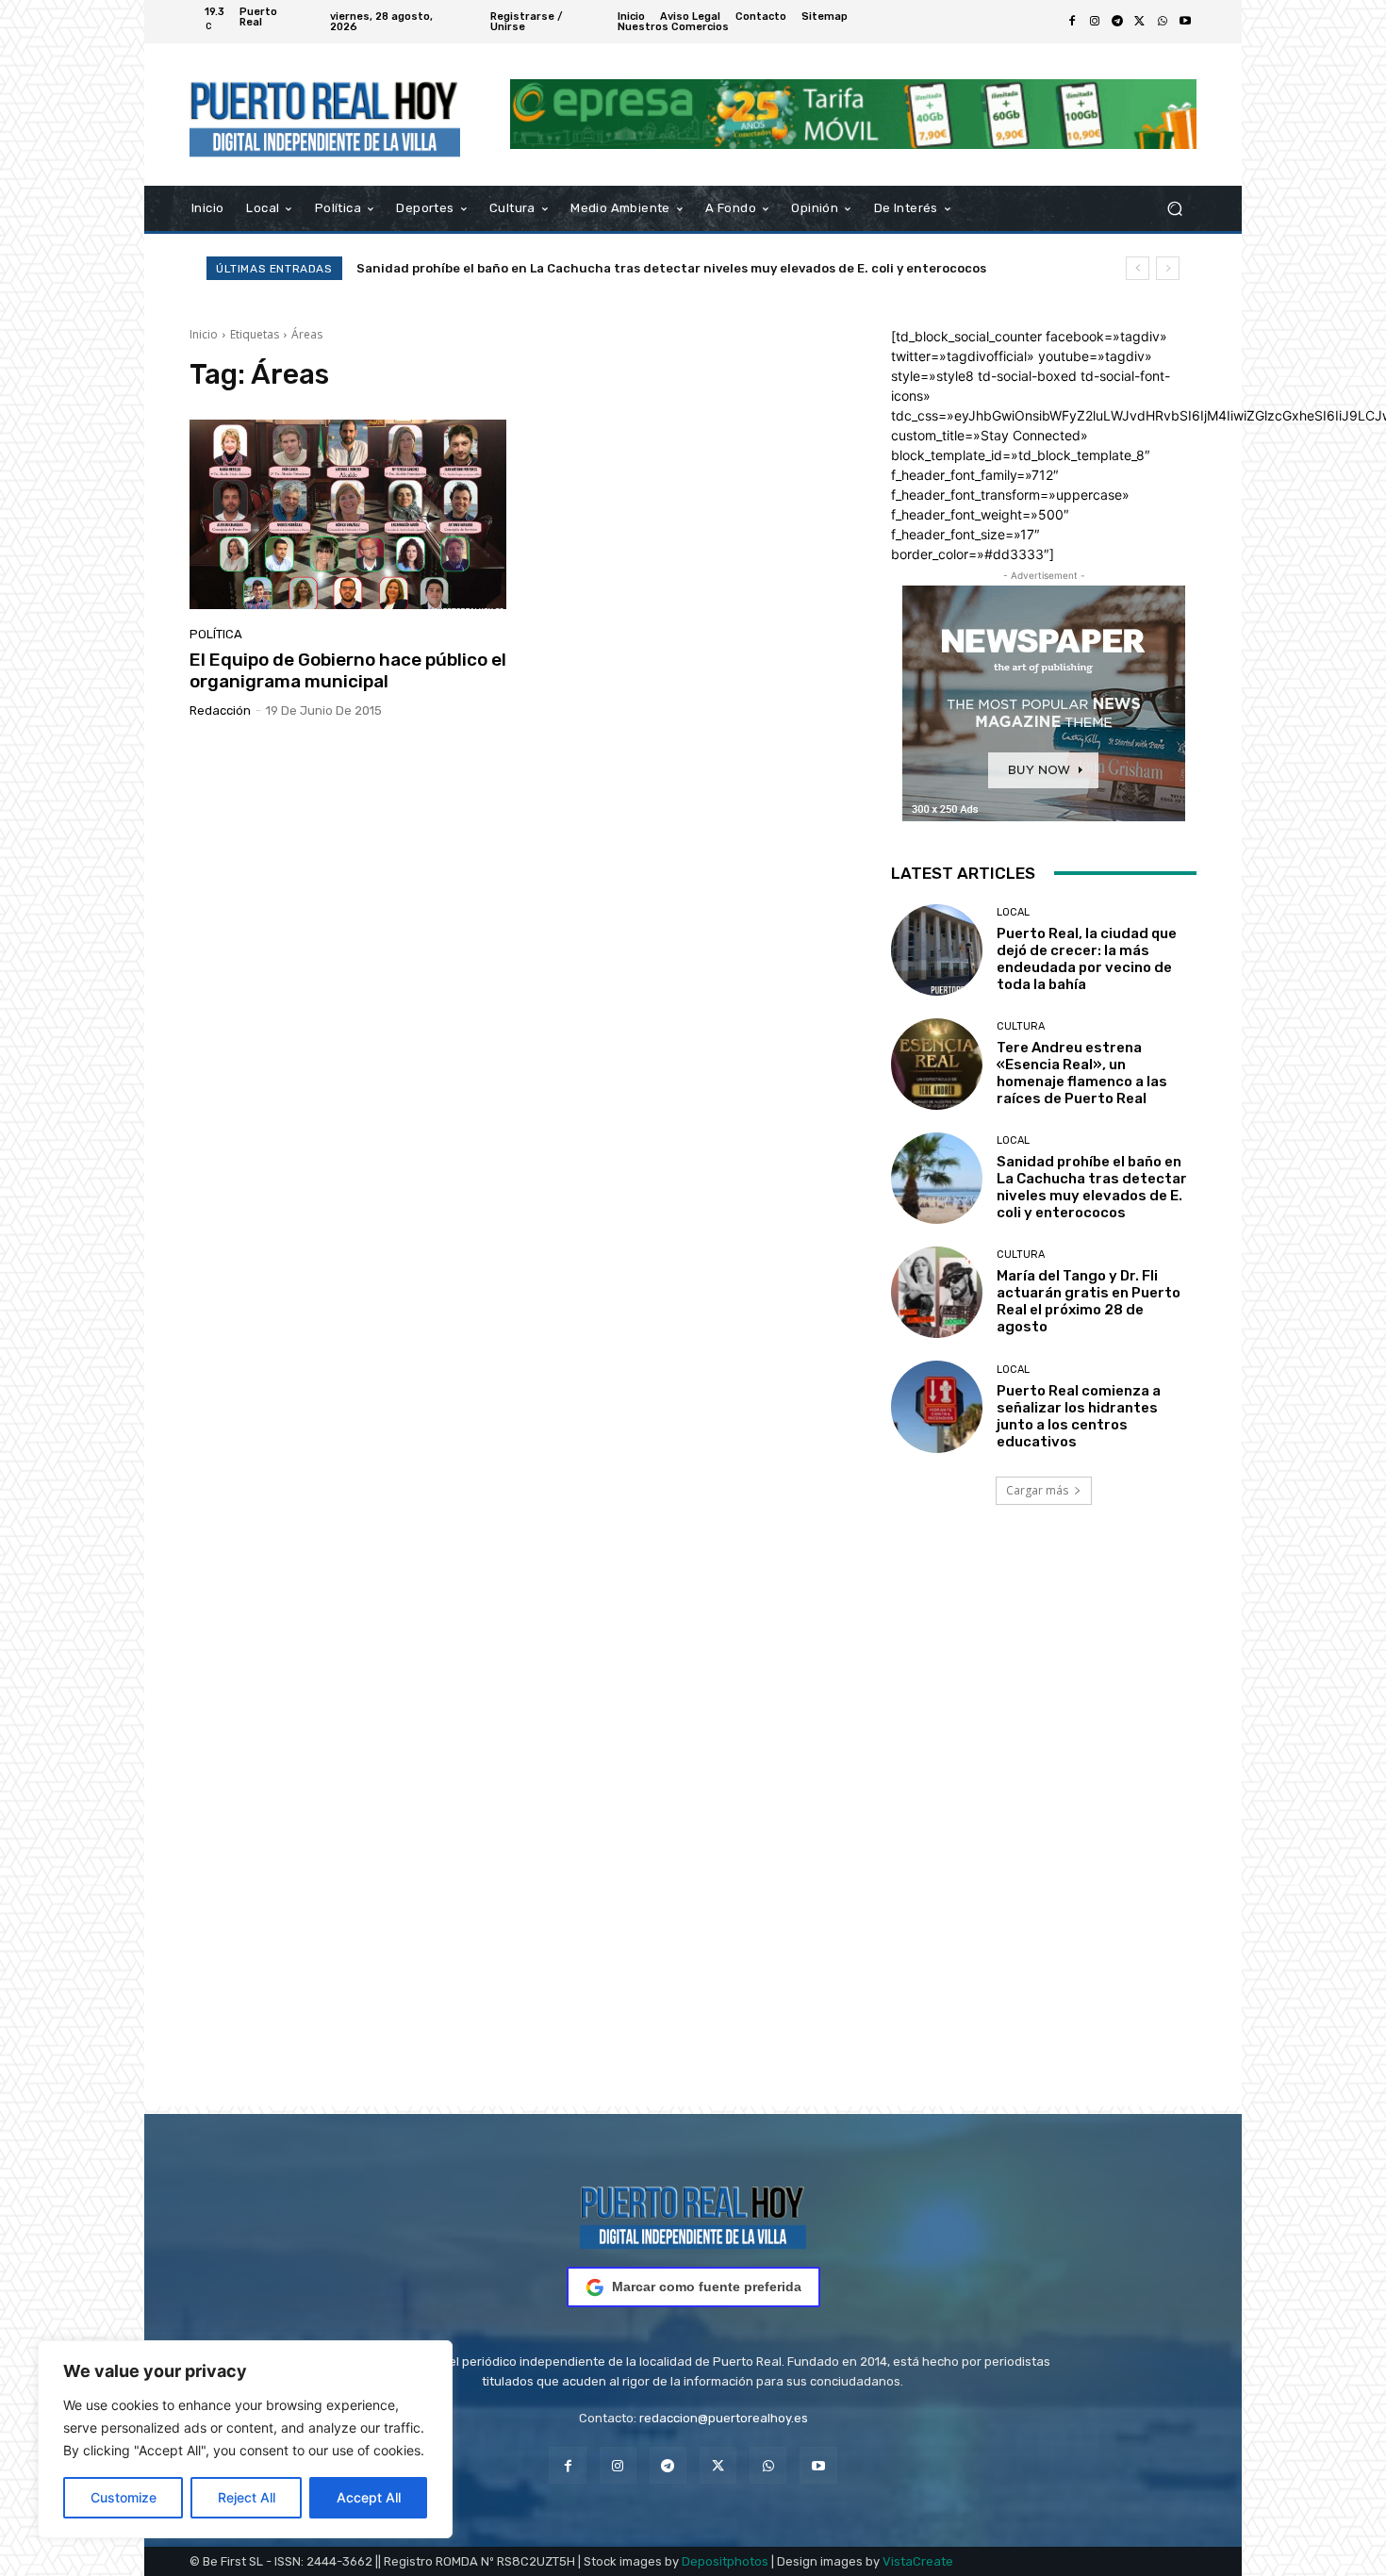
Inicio (204, 334)
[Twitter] (1140, 22)
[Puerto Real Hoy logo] (693, 2214)
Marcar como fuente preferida (707, 2287)
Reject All (247, 2497)
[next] (1168, 268)
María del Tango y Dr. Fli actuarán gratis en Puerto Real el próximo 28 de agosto (609, 268)
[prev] (1138, 268)
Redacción (220, 710)
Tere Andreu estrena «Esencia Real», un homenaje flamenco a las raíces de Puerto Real (1082, 1073)
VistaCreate (918, 2561)
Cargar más (1037, 1490)
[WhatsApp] (1163, 22)
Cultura (1021, 1026)
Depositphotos (725, 2561)
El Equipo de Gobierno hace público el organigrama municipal (348, 670)
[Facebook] (1072, 22)
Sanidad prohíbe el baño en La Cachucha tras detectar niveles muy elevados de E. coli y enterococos (1092, 1187)
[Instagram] (1095, 22)
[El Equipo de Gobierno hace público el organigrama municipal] (348, 515)
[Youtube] (1185, 22)
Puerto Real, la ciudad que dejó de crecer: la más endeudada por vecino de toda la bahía (1087, 959)
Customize (124, 2497)
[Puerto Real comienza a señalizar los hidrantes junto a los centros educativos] (937, 1406)
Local (1013, 912)
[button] (1174, 208)
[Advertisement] (693, 1832)
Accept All (369, 2497)
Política (216, 634)
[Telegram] (1117, 22)
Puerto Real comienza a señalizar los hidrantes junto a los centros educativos (1079, 1416)
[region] (245, 2439)
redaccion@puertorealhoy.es (724, 2418)
